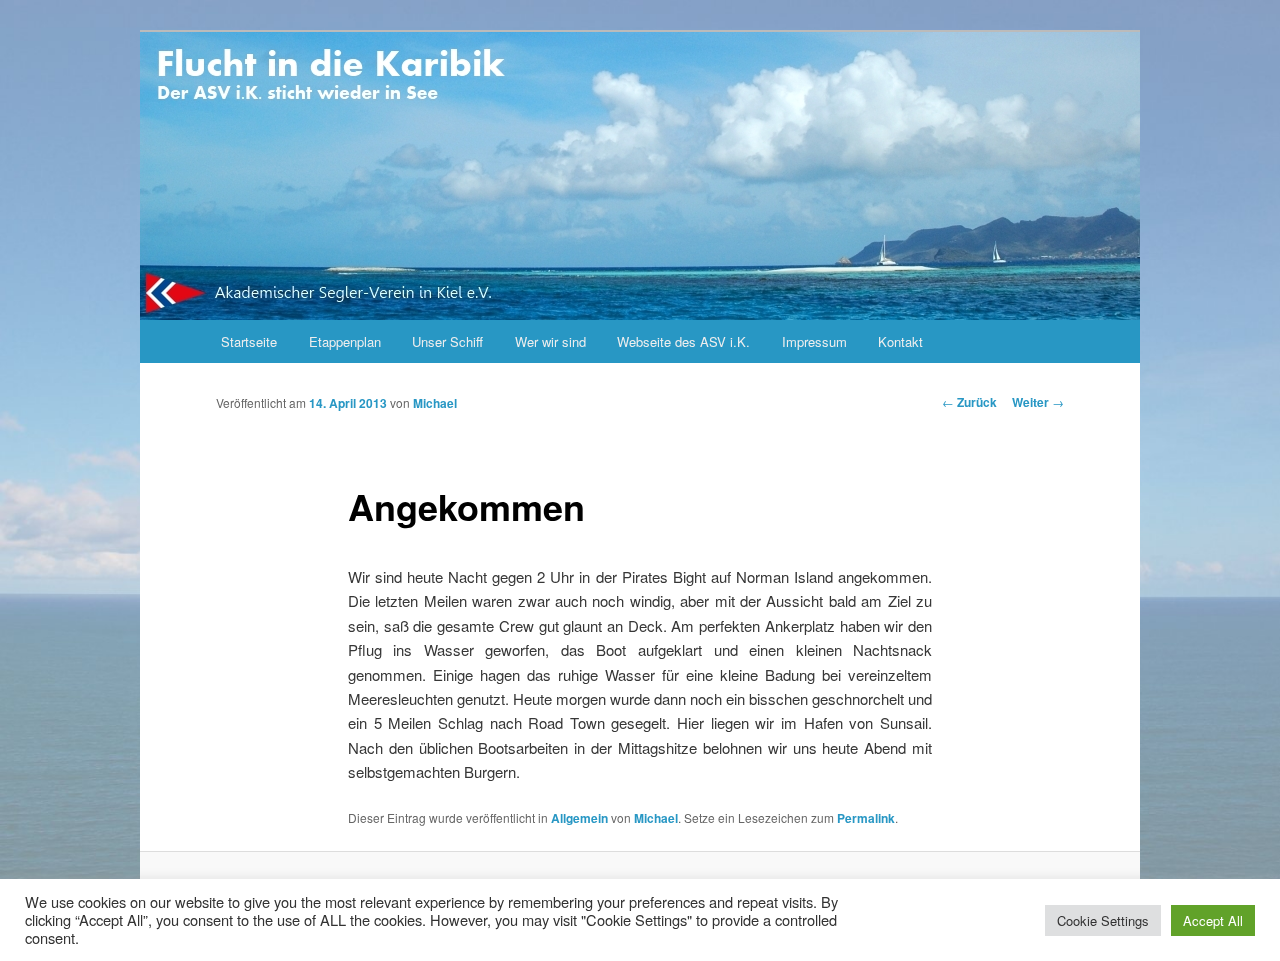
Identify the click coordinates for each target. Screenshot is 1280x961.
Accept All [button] (1213, 920)
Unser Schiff (447, 341)
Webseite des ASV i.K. (683, 341)
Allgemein (579, 818)
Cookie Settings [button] (1103, 920)
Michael (435, 403)
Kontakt (900, 341)
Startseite (249, 341)
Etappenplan (345, 341)
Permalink (866, 818)
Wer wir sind (550, 341)
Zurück (969, 402)
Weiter (1038, 402)
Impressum (814, 341)
